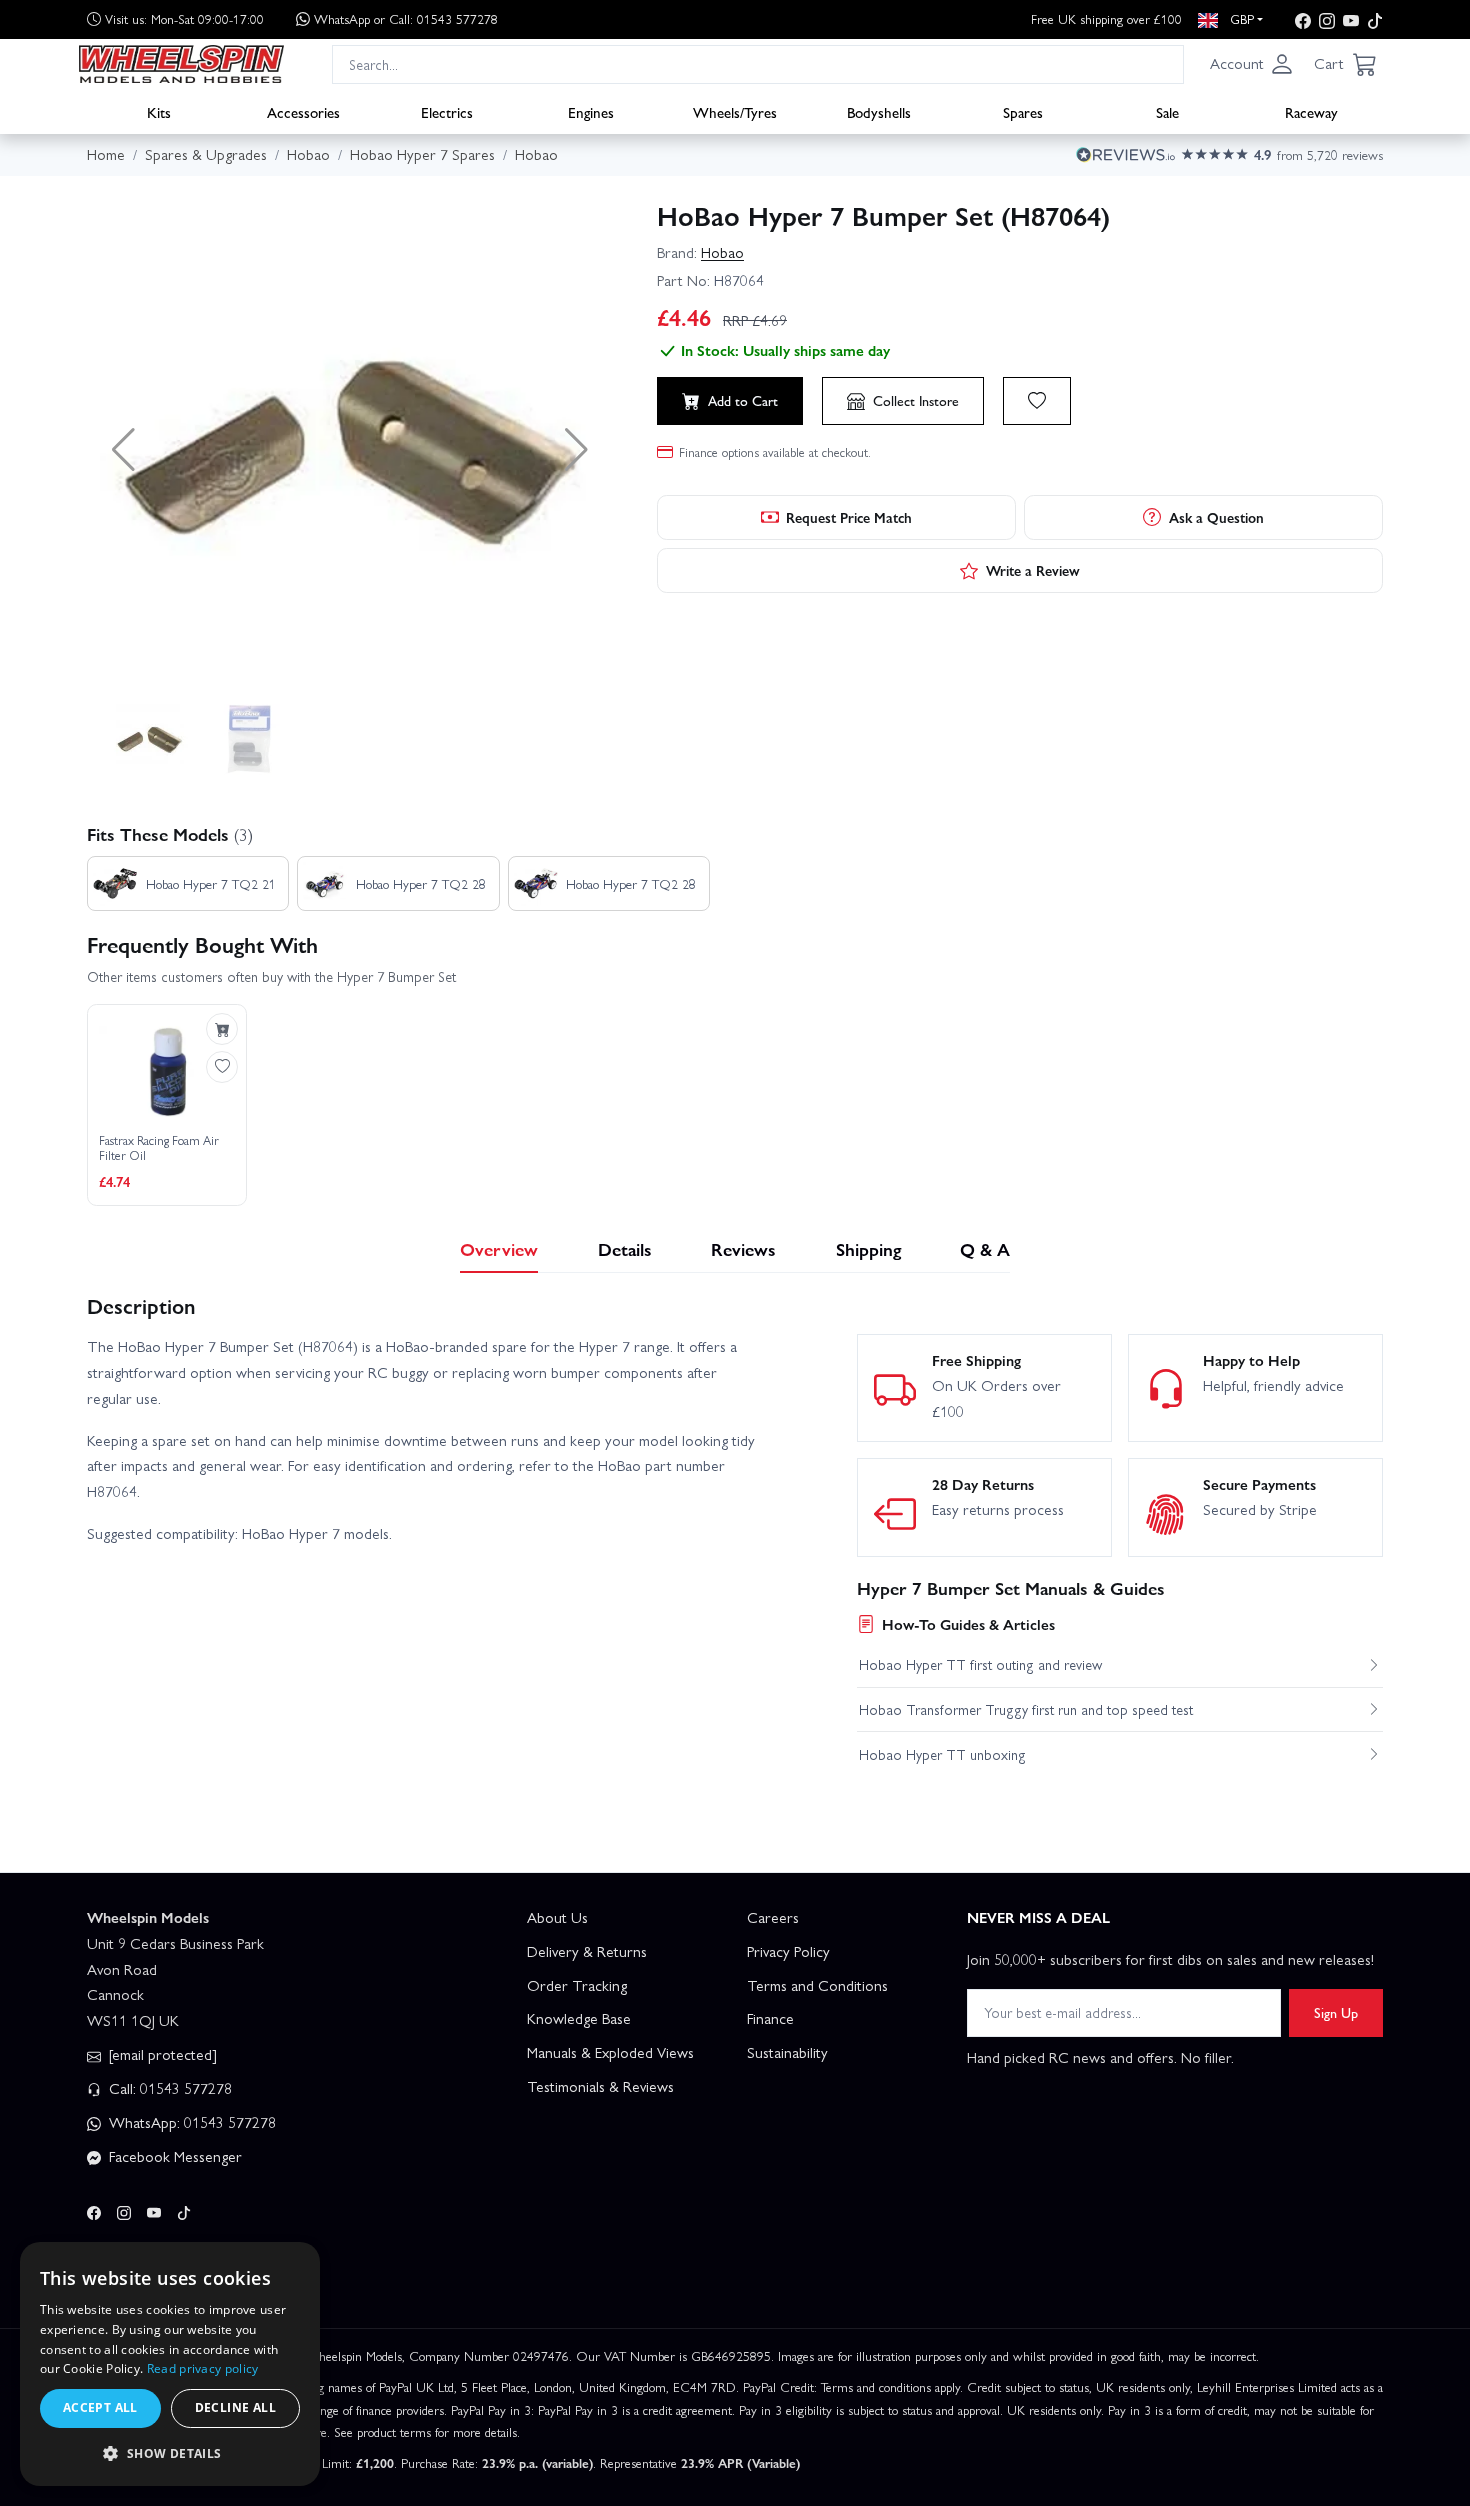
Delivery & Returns (587, 1951)
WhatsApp (406, 18)
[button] (1252, 64)
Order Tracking (577, 1985)
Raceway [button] (1311, 111)
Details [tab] (625, 1248)
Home (106, 154)
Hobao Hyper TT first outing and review (980, 1664)
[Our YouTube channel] (1351, 19)
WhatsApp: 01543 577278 (190, 2122)
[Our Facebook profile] (1303, 19)
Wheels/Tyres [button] (735, 111)
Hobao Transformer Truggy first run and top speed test (1026, 1709)
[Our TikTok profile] (1375, 19)
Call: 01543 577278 (168, 2088)
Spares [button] (1023, 111)
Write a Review (1033, 570)
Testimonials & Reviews (600, 2086)
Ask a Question (1216, 517)
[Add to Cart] (222, 1029)
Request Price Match (849, 517)
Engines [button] (591, 111)
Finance (770, 2018)
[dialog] (170, 2364)
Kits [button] (159, 111)
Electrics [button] (447, 111)
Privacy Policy (788, 1951)
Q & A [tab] (985, 1248)
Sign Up (1336, 2012)
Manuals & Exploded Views (610, 2052)
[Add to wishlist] (1037, 401)
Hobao (722, 252)
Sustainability (787, 2052)
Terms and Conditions (817, 1985)
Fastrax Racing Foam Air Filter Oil (159, 1148)
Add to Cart (743, 400)
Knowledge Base (579, 2018)
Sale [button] (1167, 111)
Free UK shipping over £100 (1106, 18)
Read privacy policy (203, 2368)
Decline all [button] (235, 2407)
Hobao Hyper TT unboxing (942, 1754)
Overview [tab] (499, 1248)
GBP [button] (1240, 18)
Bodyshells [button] (879, 111)
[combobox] (758, 63)
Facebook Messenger (173, 2156)
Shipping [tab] (868, 1248)
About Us (557, 1917)
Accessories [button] (303, 111)
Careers (773, 1917)
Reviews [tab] (743, 1248)
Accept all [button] (100, 2407)
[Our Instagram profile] (1327, 19)
